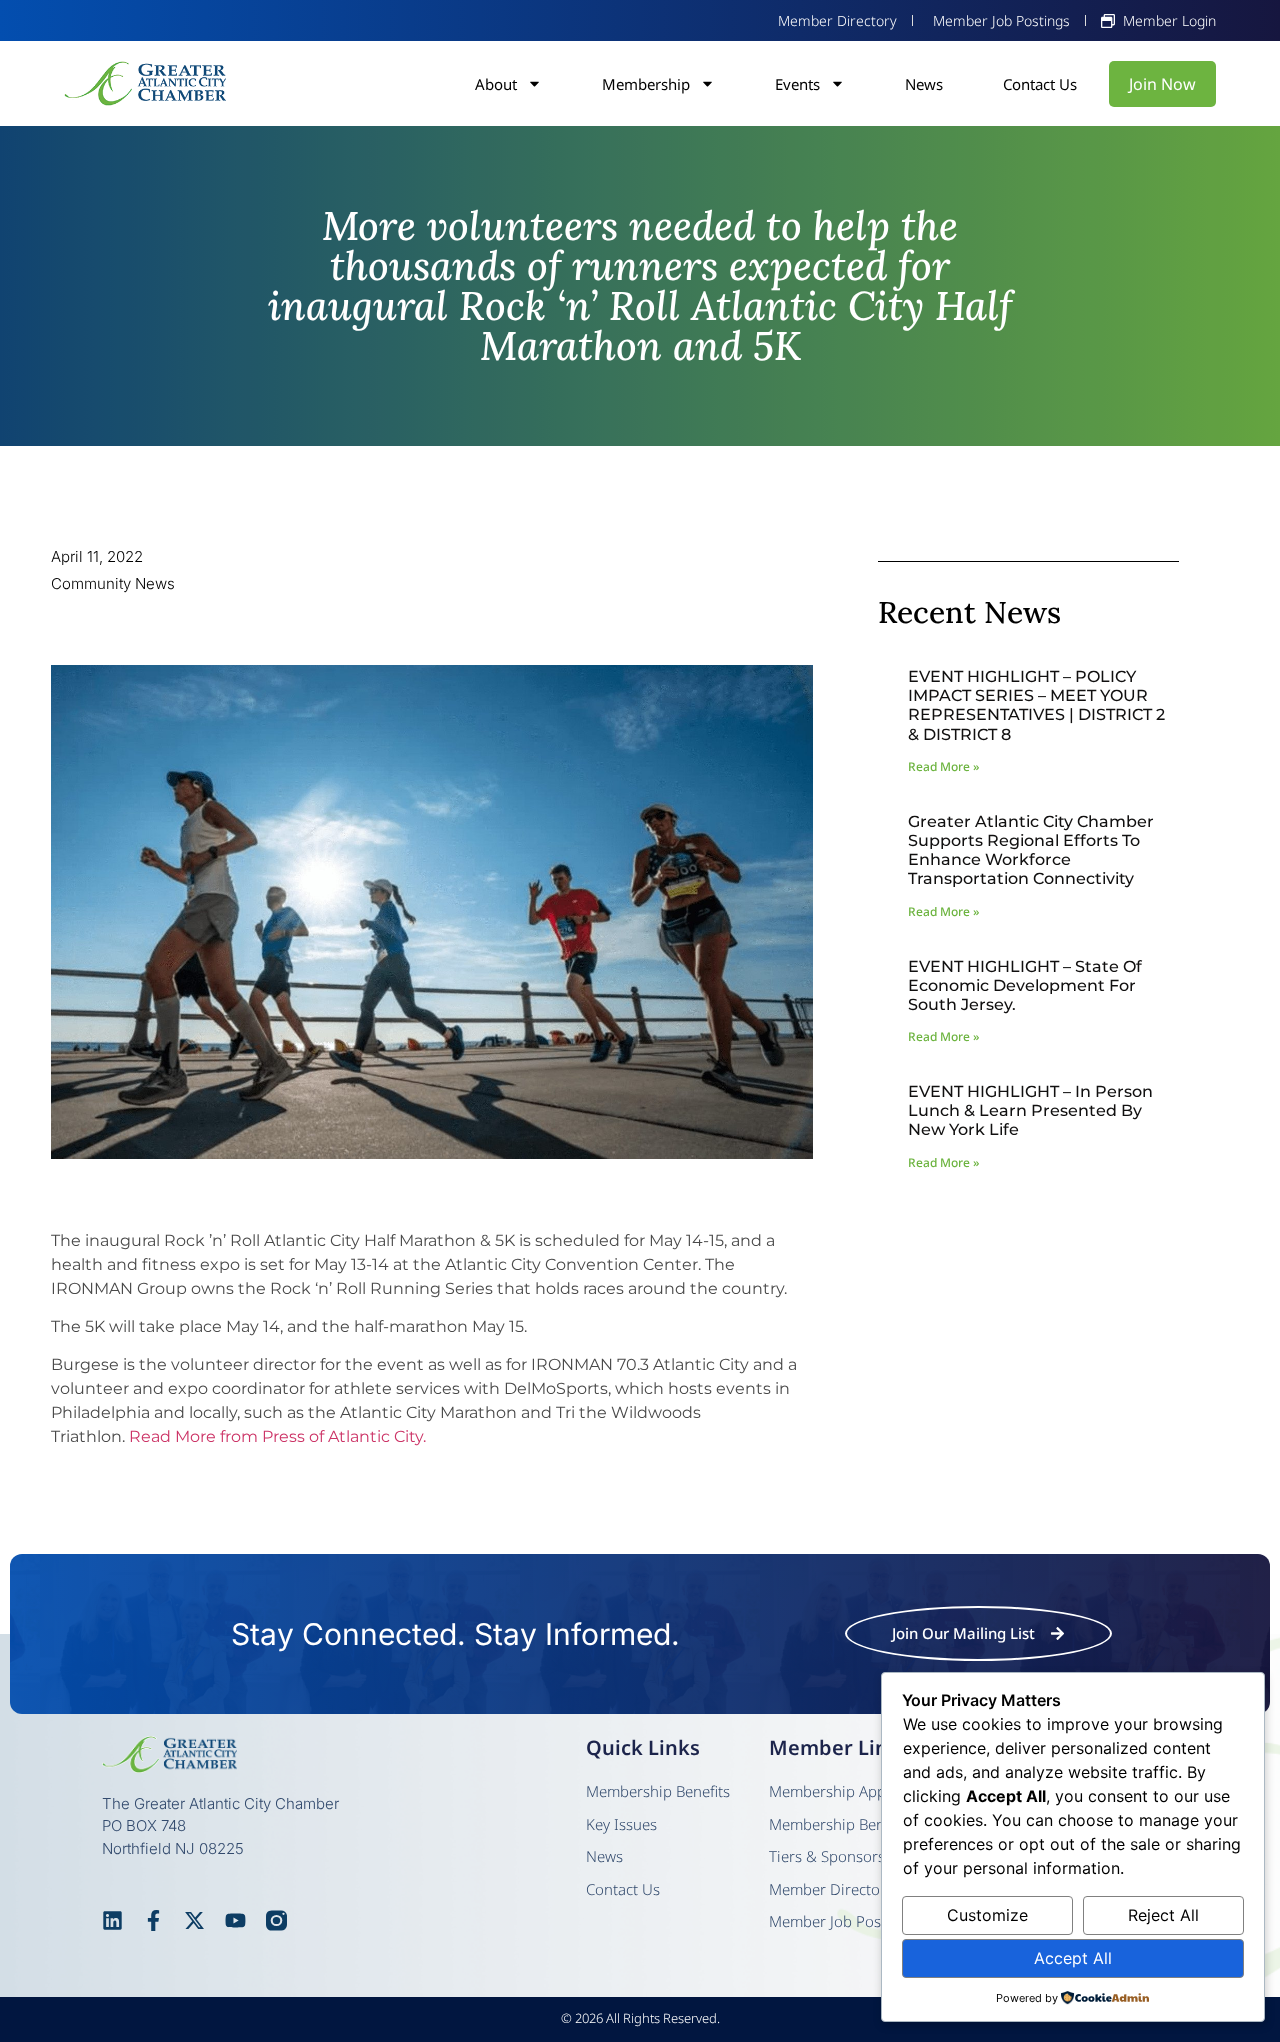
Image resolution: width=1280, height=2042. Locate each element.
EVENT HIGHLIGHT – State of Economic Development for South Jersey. (1025, 985)
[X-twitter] (194, 1920)
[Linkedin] (112, 1920)
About (496, 84)
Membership (646, 84)
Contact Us (1040, 84)
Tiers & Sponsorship (838, 1856)
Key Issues (621, 1824)
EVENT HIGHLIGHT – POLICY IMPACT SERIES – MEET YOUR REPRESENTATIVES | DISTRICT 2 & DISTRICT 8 (1036, 705)
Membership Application (852, 1791)
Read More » (943, 766)
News (924, 84)
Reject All (1163, 1915)
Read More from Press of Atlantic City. (277, 1436)
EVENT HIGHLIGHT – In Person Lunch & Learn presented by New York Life (1030, 1110)
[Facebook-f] (153, 1920)
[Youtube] (235, 1920)
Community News (113, 583)
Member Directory (831, 1889)
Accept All (1073, 1958)
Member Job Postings (842, 1921)
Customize (987, 1915)
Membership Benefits (658, 1791)
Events (797, 84)
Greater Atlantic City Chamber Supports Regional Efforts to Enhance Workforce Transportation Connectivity (1031, 850)
